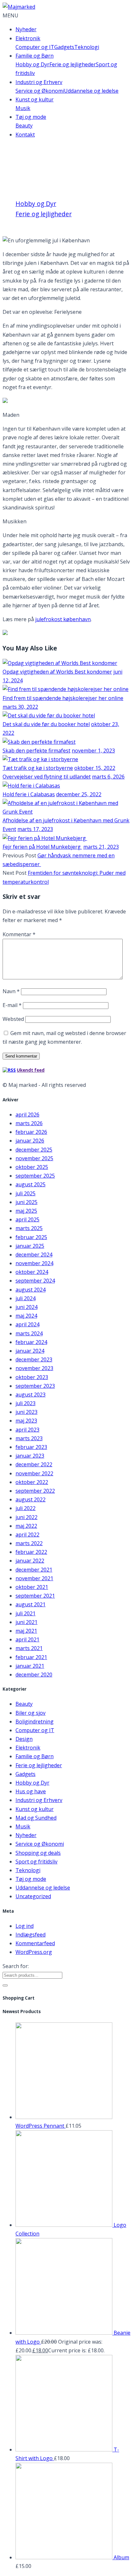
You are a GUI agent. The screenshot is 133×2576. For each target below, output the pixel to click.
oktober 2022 (32, 1482)
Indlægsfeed (31, 1935)
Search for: (16, 1966)
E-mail (12, 1005)
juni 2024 (26, 1307)
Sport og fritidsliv (36, 1862)
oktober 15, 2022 (95, 768)
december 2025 (34, 1150)
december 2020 (34, 1675)
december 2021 (34, 1570)
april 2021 (27, 1639)
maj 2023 (26, 1421)
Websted (13, 1019)
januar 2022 (30, 1561)
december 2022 (34, 1464)
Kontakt (25, 135)
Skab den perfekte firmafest (36, 751)
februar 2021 (31, 1657)
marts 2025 (29, 1228)
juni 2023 (26, 1412)
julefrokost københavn (63, 619)
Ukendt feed (31, 1070)
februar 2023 (31, 1447)
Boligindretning (35, 1722)
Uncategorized (33, 1896)
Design (24, 1739)
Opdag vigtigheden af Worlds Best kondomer (57, 672)
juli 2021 (26, 1613)
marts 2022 (29, 1543)
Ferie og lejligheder (73, 64)
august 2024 (31, 1290)
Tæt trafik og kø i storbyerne (38, 768)
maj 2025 (26, 1211)
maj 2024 (26, 1316)
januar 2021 (30, 1666)
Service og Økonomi (40, 91)
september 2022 (35, 1491)
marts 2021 (29, 1648)
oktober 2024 (32, 1272)
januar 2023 (30, 1456)
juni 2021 (26, 1622)
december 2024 (34, 1255)
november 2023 (34, 1368)
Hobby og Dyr (32, 64)
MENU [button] (10, 15)
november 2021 (34, 1578)
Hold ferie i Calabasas (29, 794)
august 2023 (31, 1395)
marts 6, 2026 (108, 777)
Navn (11, 991)
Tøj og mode (31, 117)
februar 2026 (31, 1132)
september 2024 (35, 1281)
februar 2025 (31, 1237)
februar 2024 (31, 1342)
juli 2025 (26, 1193)
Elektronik (28, 38)
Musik (23, 108)
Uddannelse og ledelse (91, 91)
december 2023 (34, 1359)
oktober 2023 (32, 1377)
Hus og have (31, 1791)
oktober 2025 (32, 1167)
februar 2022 (31, 1552)
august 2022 (31, 1499)
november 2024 (34, 1263)
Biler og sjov (31, 1713)
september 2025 (35, 1176)
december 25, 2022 (79, 794)
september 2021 (35, 1596)
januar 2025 (30, 1246)
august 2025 (31, 1184)
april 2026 (27, 1115)
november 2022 (34, 1473)
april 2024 (27, 1324)
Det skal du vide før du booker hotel (46, 724)
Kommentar (19, 934)
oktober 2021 (32, 1587)
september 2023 (35, 1386)
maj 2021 (26, 1631)
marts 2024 (29, 1333)
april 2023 (27, 1430)
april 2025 (27, 1219)
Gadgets (64, 47)
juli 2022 (26, 1508)
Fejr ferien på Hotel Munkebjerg (42, 847)
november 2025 (34, 1158)
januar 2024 (30, 1351)
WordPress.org (34, 1952)
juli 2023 (26, 1403)
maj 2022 (26, 1526)
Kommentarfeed (35, 1943)
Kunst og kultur (35, 99)
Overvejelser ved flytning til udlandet (47, 777)
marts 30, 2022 (20, 707)
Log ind (25, 1926)
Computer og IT (35, 47)
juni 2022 (26, 1517)
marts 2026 (29, 1123)
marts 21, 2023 (101, 847)
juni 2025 (26, 1202)
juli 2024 (26, 1298)
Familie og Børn (35, 56)
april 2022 (27, 1535)
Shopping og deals (38, 1853)
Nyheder (26, 29)
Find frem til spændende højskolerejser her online (63, 698)
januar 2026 (30, 1141)
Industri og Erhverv (39, 82)
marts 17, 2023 (35, 829)
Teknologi (87, 47)
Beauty (24, 126)
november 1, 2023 (93, 751)
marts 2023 (29, 1438)
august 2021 (31, 1604)
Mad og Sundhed (36, 1818)
